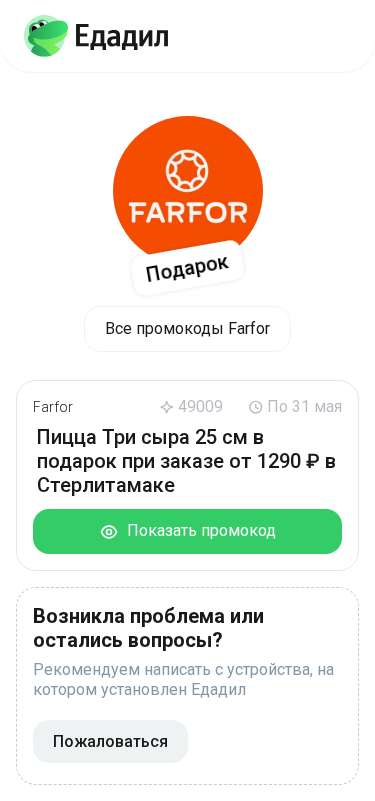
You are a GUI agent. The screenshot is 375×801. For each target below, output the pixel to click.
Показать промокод (197, 530)
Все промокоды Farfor (187, 328)
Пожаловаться (110, 741)
